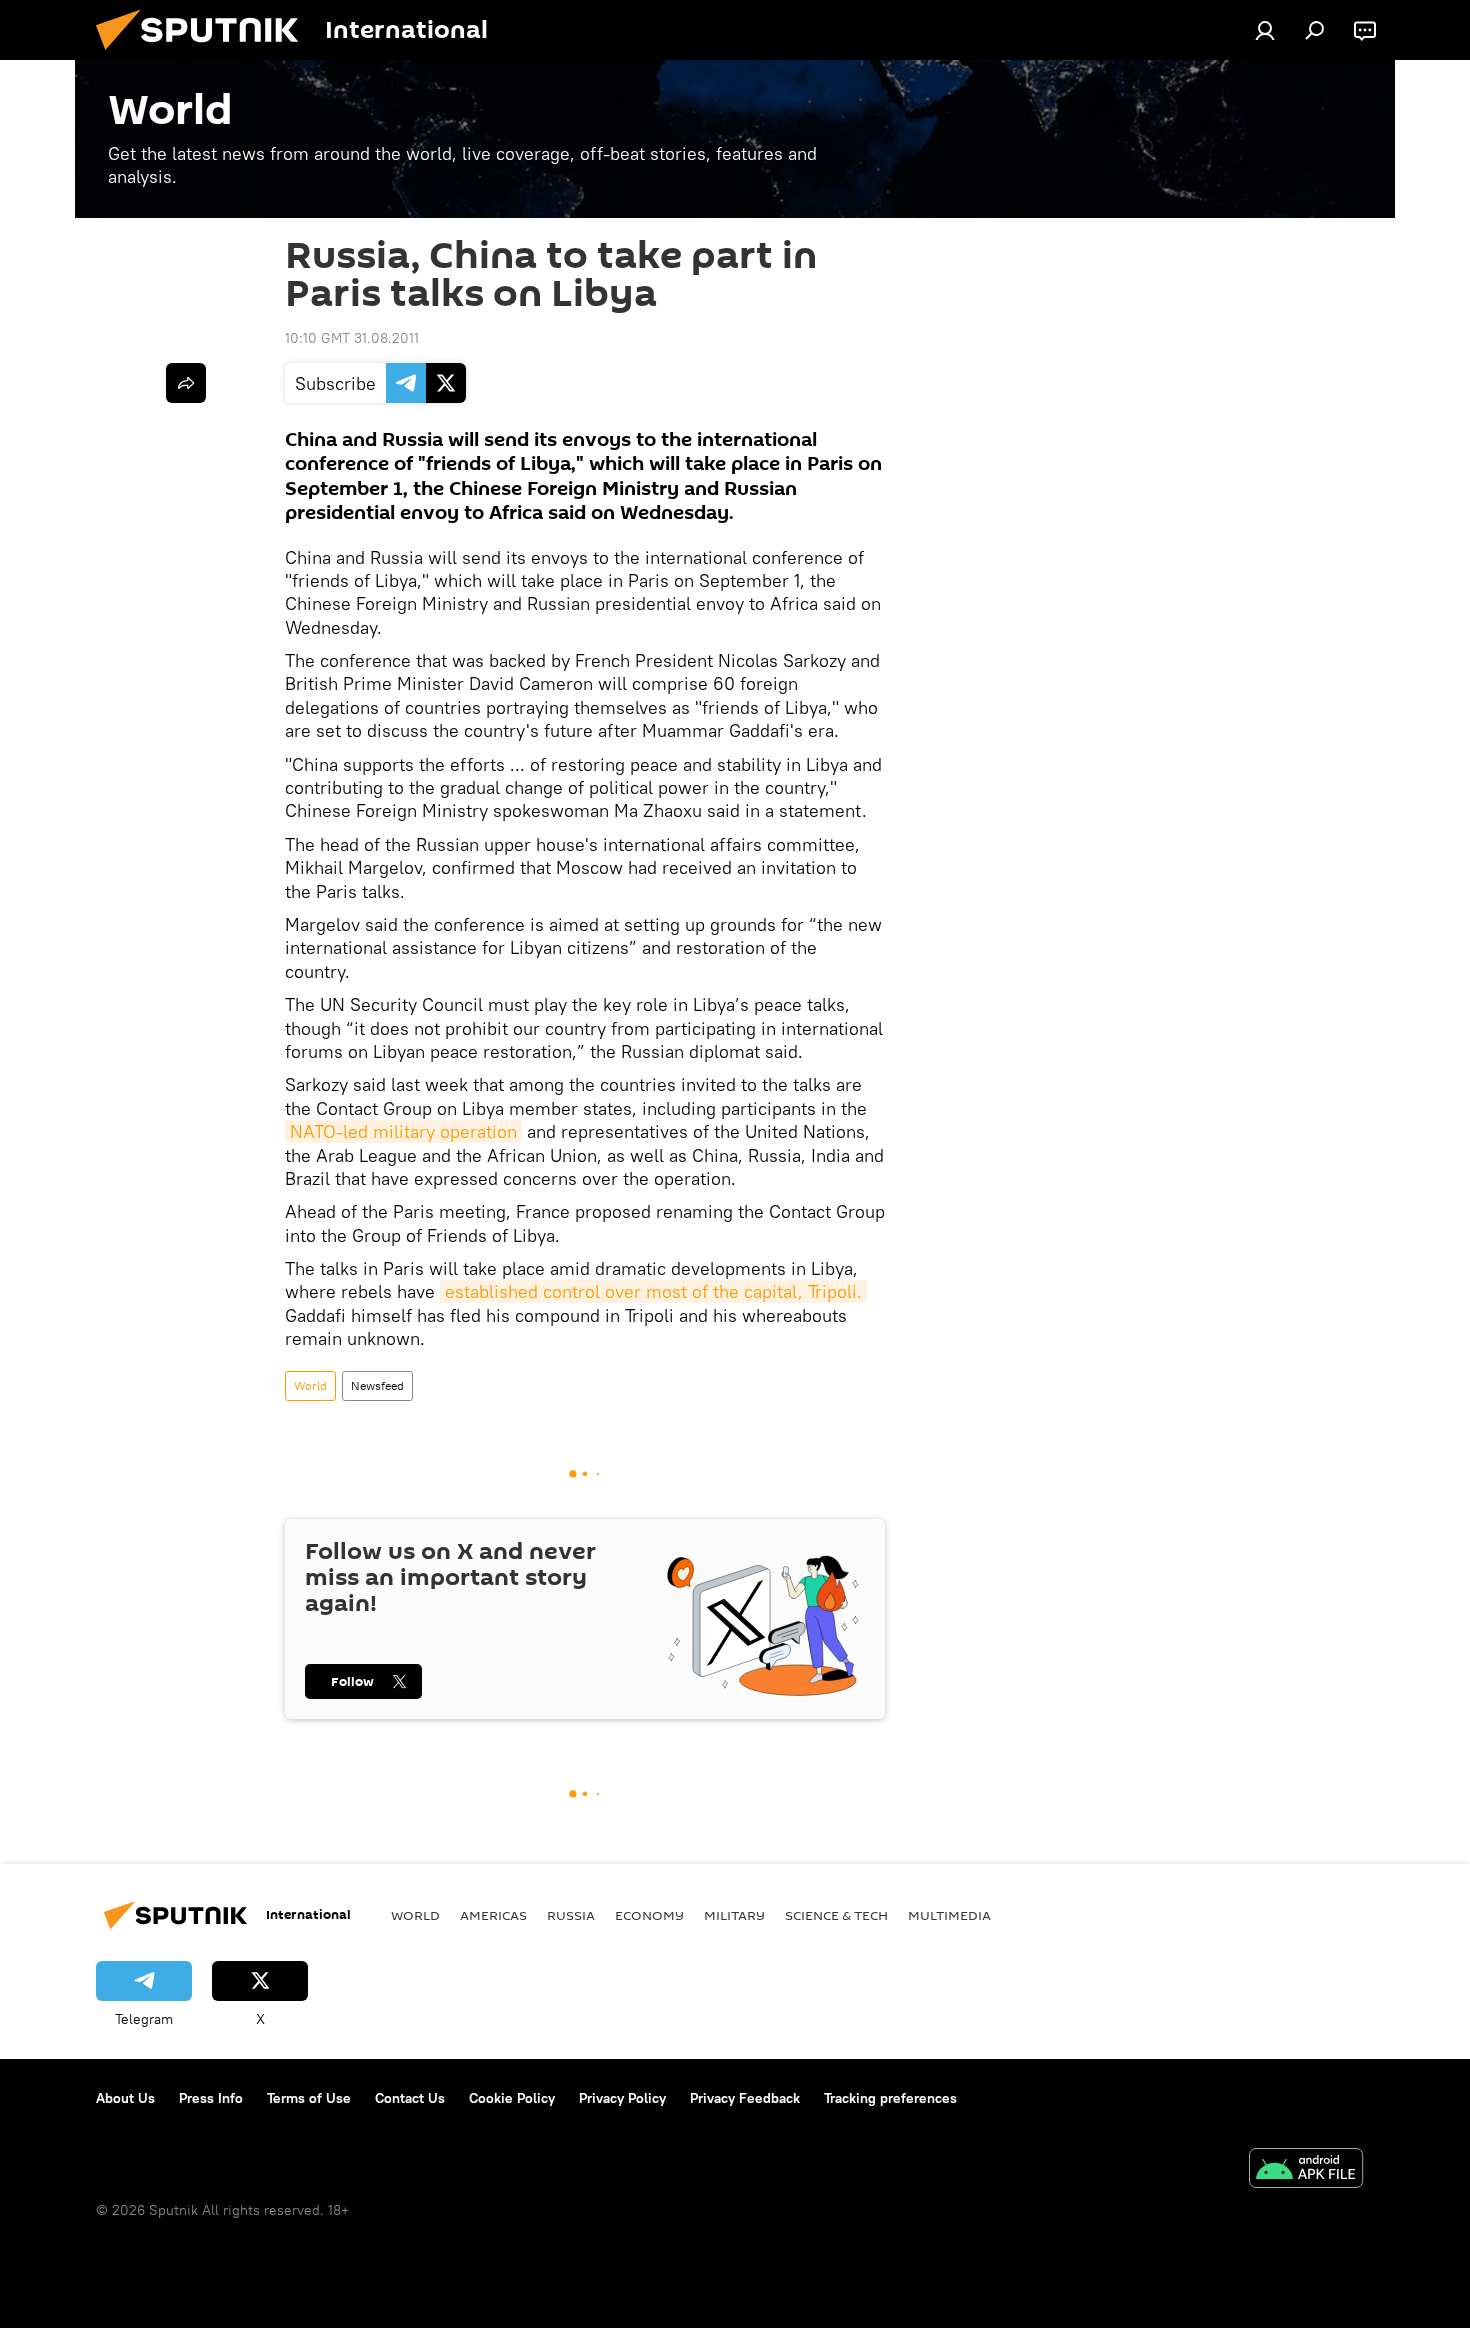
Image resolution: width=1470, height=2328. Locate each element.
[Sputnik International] (205, 55)
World (310, 1385)
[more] (186, 383)
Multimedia (949, 1915)
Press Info (211, 2098)
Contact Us (410, 2098)
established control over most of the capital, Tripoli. (653, 1291)
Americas (493, 1915)
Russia (571, 1915)
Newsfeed (377, 1385)
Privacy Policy (622, 2098)
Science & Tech (836, 1915)
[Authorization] (1265, 30)
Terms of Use (309, 2098)
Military (734, 1915)
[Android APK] (1306, 2170)
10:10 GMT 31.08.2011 (352, 338)
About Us (125, 2098)
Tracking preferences (890, 2098)
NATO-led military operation (403, 1131)
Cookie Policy (512, 2098)
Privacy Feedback (745, 2098)
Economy (649, 1915)
